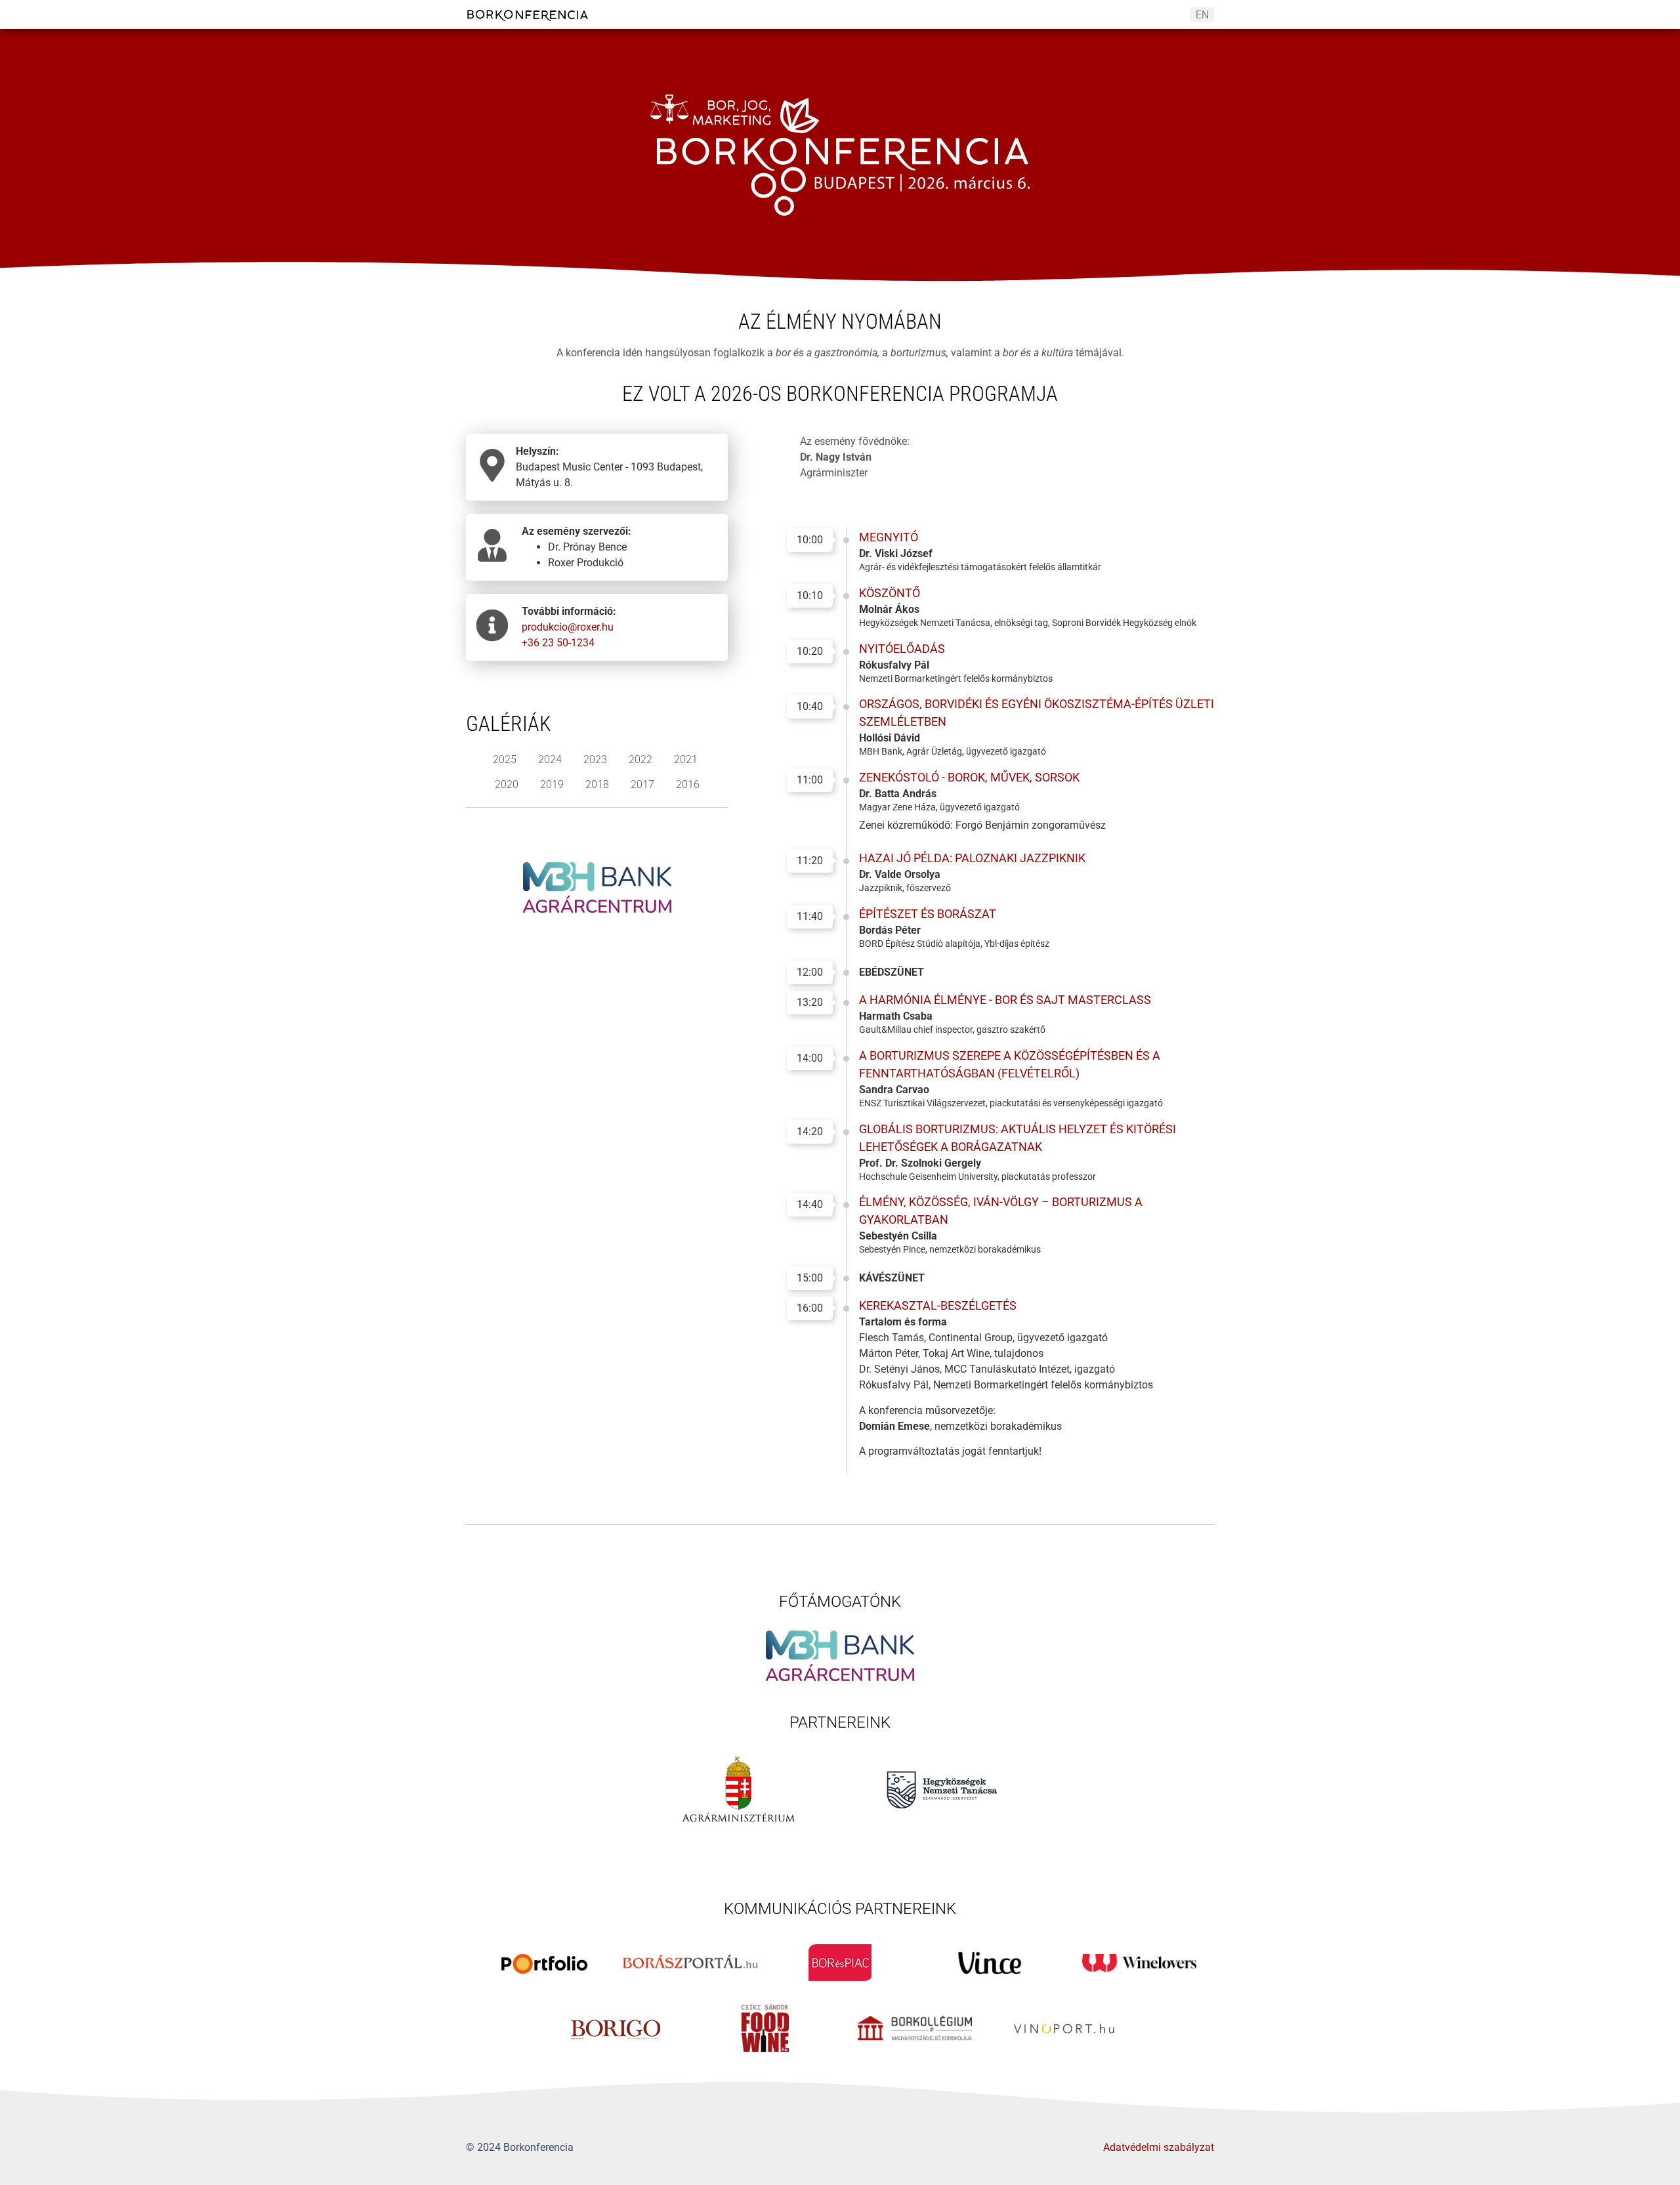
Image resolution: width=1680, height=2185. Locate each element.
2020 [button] (507, 784)
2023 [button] (595, 760)
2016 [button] (688, 784)
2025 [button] (505, 760)
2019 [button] (552, 784)
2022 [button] (640, 760)
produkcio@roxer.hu (568, 627)
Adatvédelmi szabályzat (1159, 2147)
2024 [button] (550, 760)
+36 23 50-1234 (558, 643)
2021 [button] (686, 760)
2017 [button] (642, 784)
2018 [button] (597, 784)
